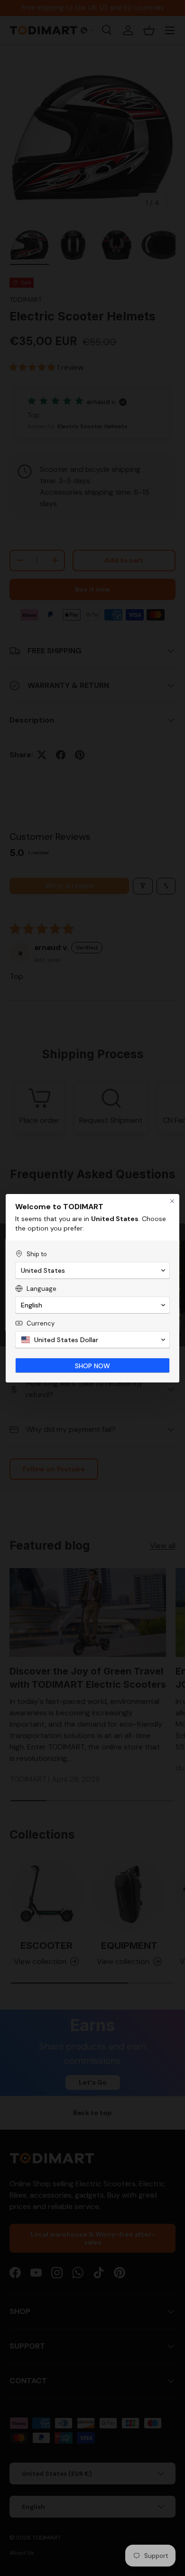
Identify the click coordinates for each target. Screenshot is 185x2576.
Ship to (37, 1254)
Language (42, 1289)
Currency (41, 1323)
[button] (92, 1270)
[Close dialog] (172, 1201)
